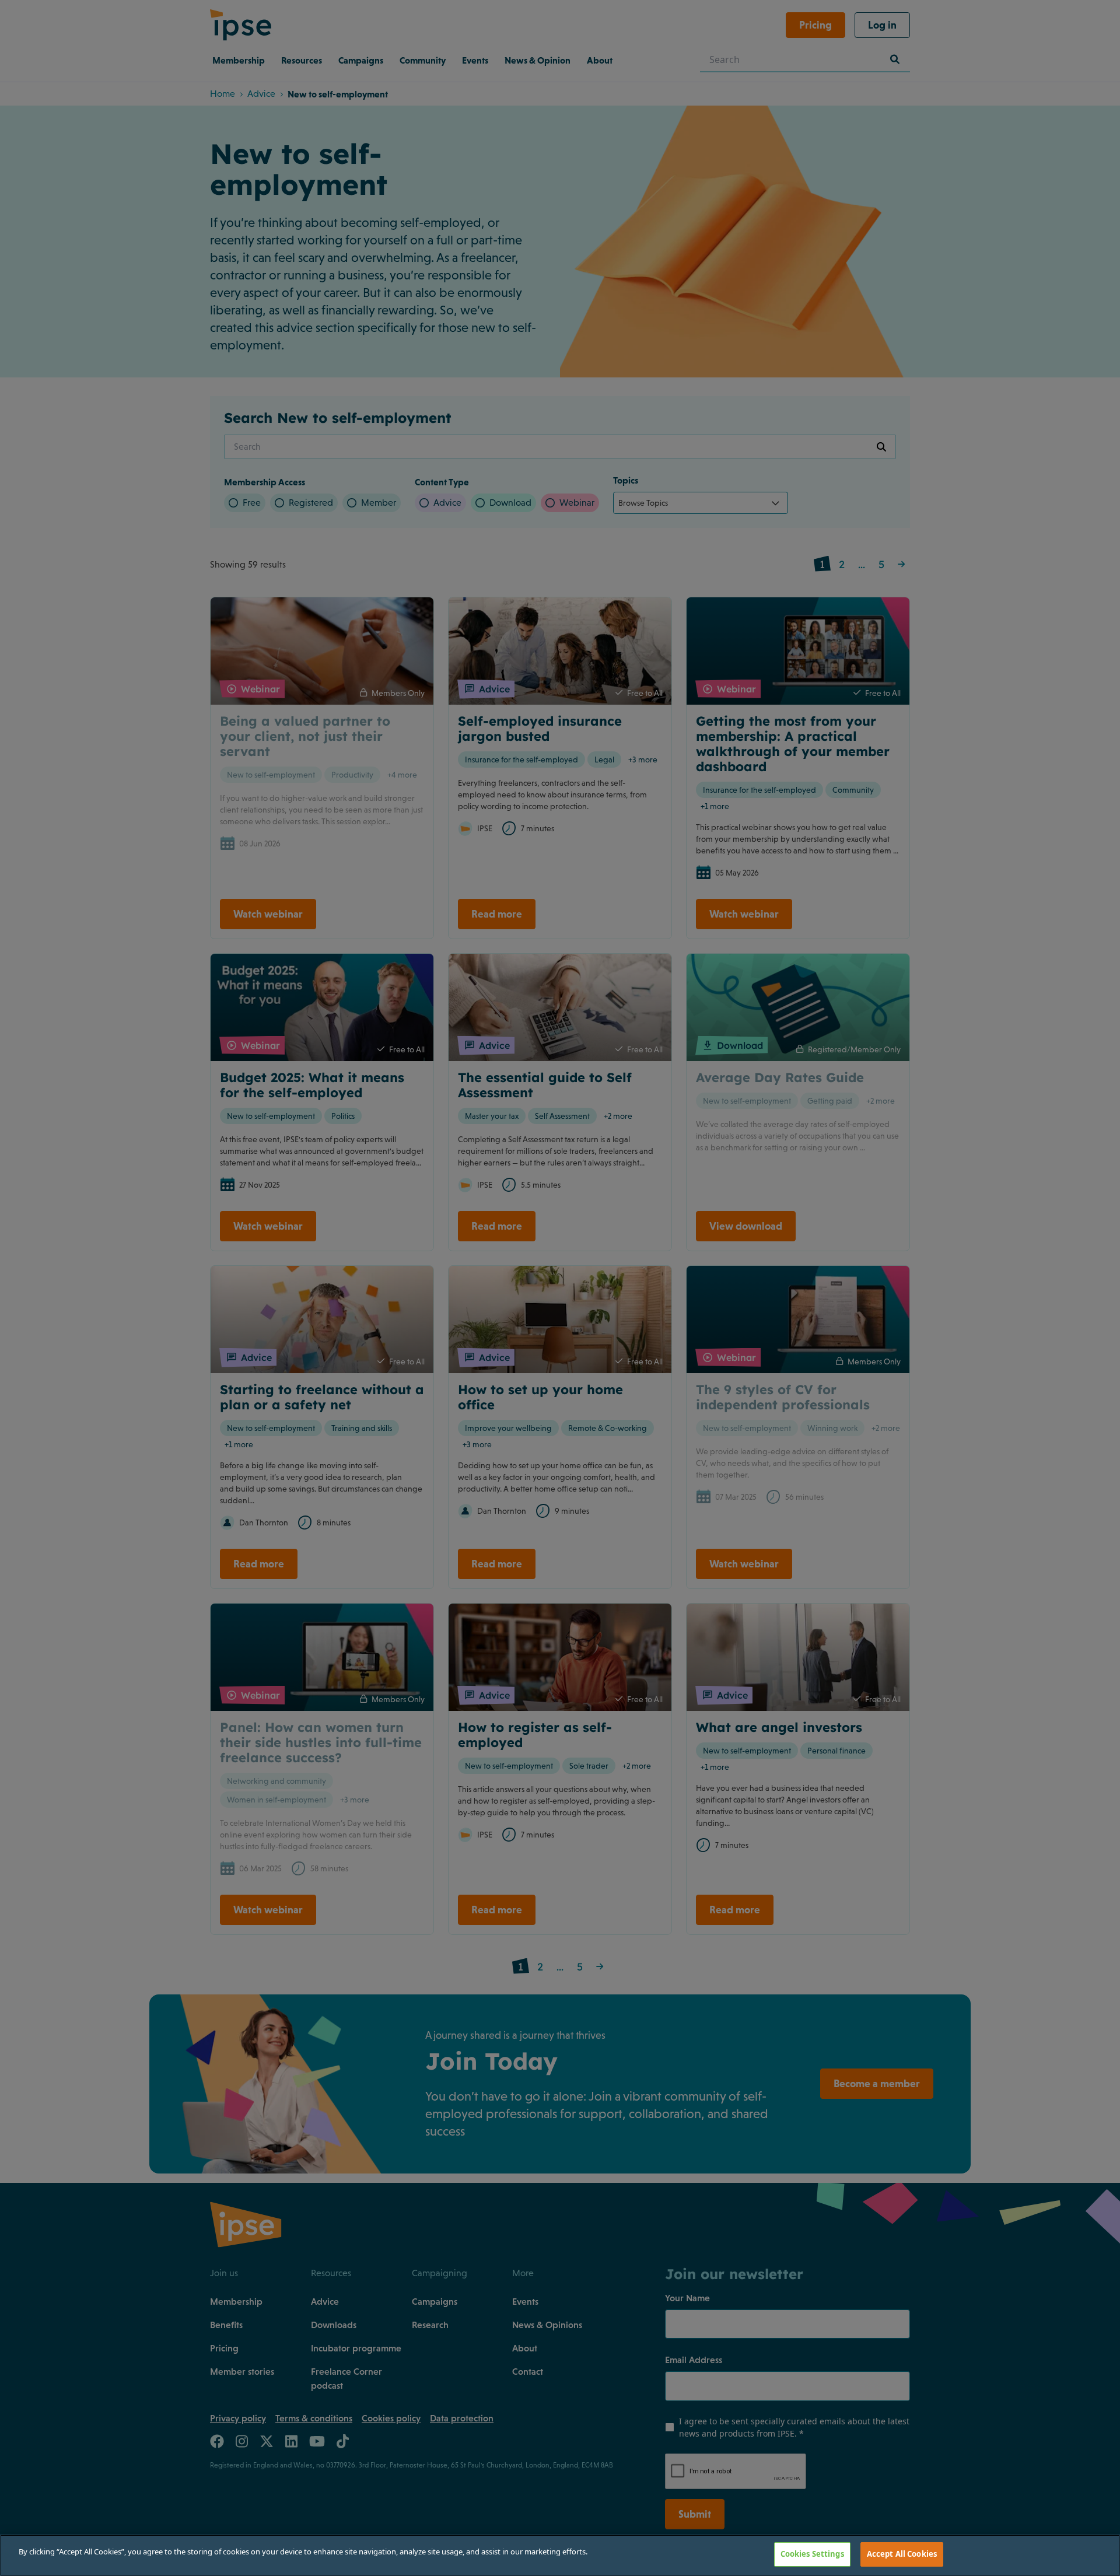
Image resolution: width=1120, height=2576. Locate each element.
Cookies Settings (812, 2554)
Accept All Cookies (902, 2554)
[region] (560, 2555)
